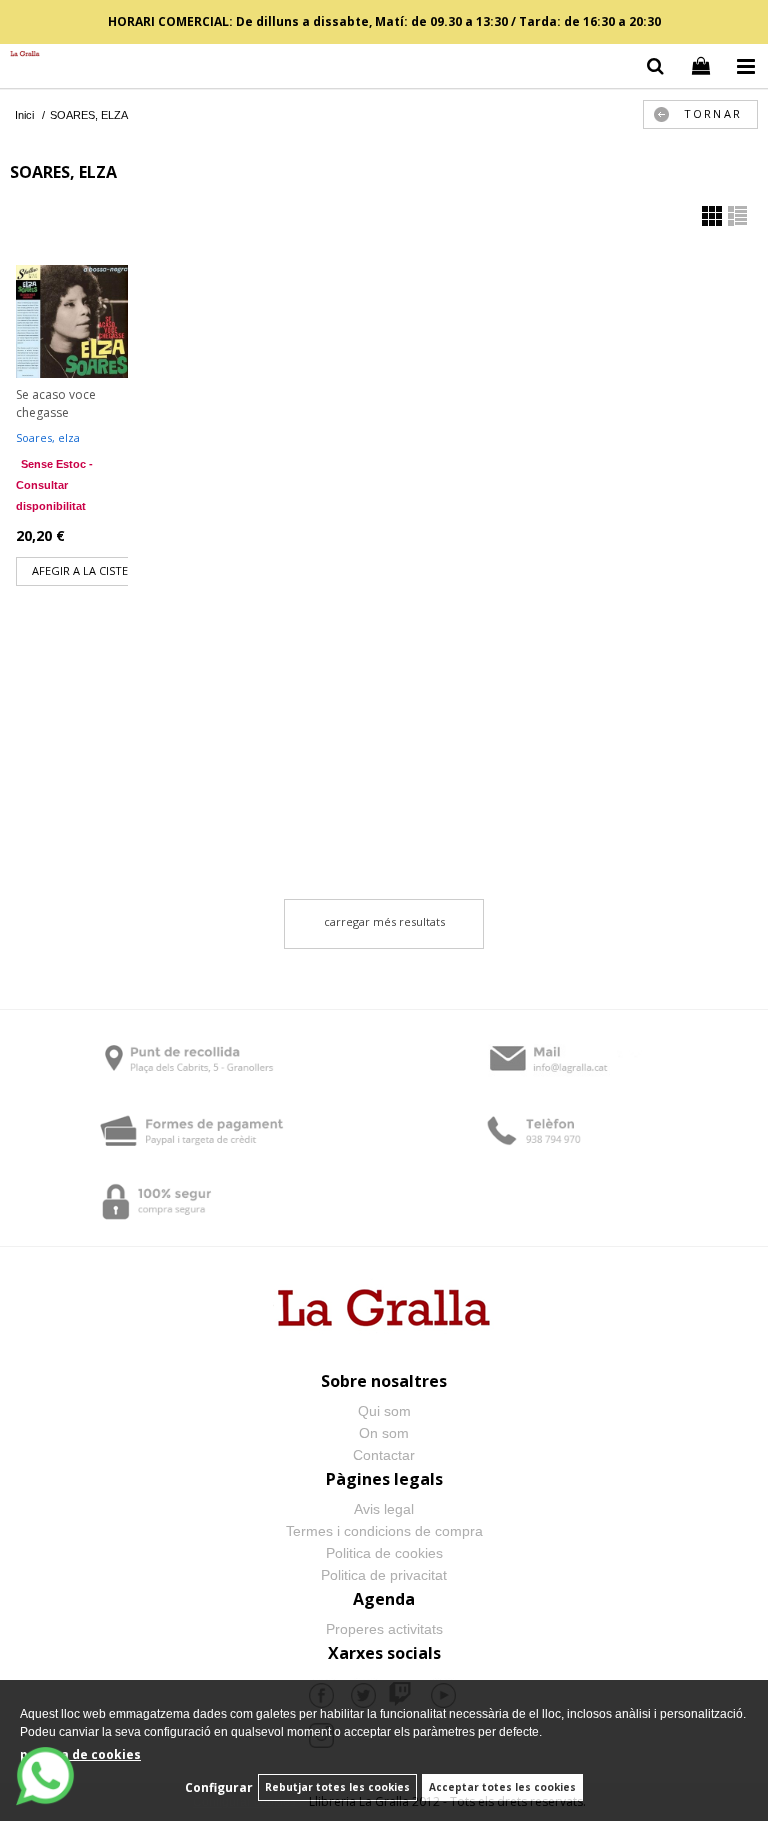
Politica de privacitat (384, 1575)
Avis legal (384, 1509)
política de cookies (80, 1754)
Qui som (384, 1411)
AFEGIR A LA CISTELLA (89, 570)
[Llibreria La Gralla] (20, 54)
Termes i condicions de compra (384, 1531)
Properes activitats (384, 1629)
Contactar (384, 1455)
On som (384, 1433)
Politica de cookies (384, 1553)
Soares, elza (48, 437)
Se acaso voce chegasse (56, 403)
